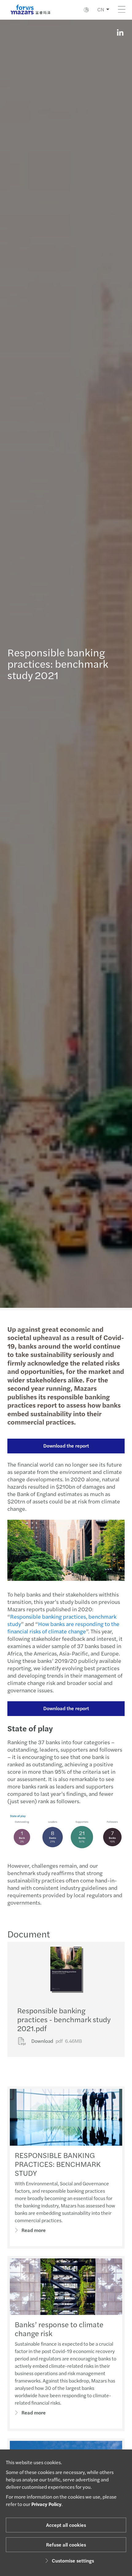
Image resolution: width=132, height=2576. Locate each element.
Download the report (66, 1446)
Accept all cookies (66, 2525)
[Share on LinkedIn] (120, 33)
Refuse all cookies (66, 2545)
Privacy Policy (46, 2504)
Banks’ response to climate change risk (59, 2329)
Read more (34, 2230)
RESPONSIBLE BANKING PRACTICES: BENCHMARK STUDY (58, 2164)
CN (101, 9)
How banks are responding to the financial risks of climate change (63, 1627)
